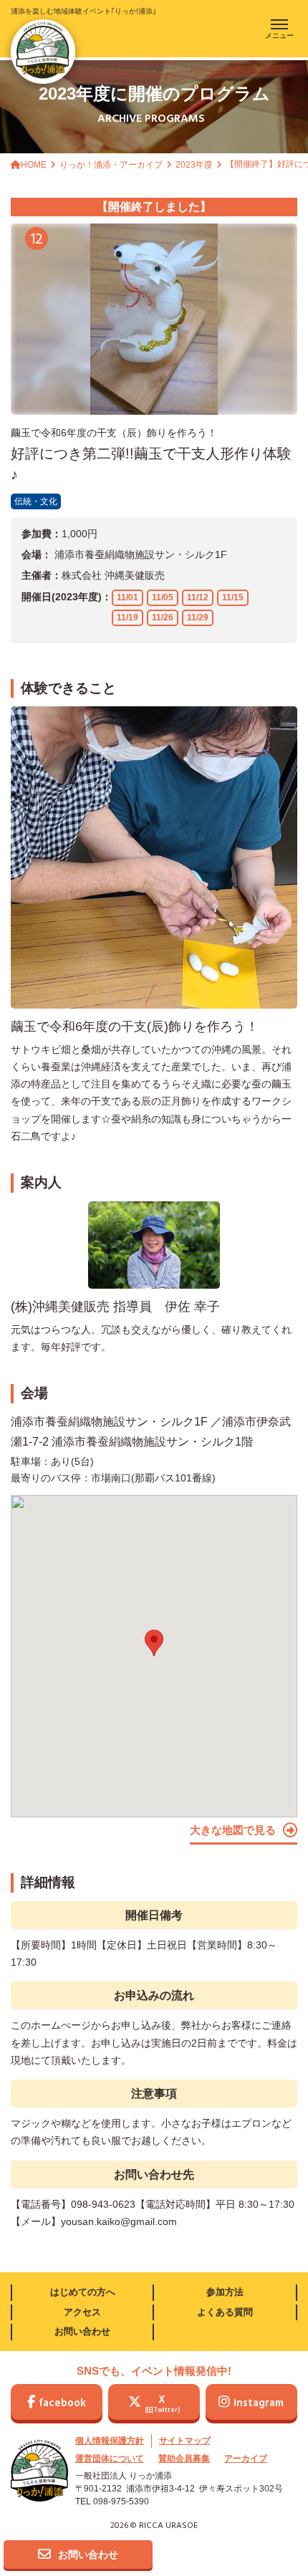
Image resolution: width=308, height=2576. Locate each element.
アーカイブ (246, 2459)
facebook (62, 2403)
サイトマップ (185, 2441)
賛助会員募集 (184, 2459)
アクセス (82, 2312)
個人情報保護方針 (110, 2441)
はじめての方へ (83, 2292)
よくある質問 (225, 2312)
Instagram (259, 2403)
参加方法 (225, 2292)
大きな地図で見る (233, 1830)
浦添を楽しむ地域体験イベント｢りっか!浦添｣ (83, 11)
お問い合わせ (82, 2331)
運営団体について (110, 2459)
